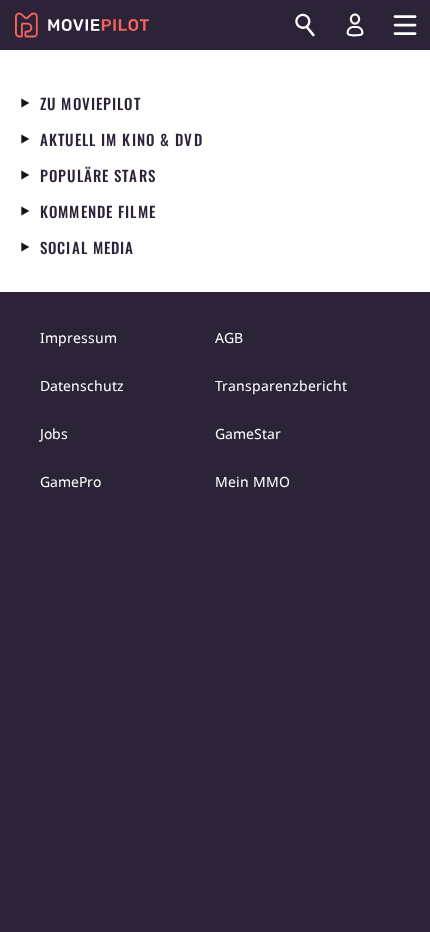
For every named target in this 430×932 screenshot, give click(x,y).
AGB (229, 337)
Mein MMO (252, 481)
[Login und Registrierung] (355, 25)
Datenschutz (82, 385)
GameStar (248, 433)
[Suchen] (305, 25)
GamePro (70, 481)
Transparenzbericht (281, 385)
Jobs (54, 433)
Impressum (78, 337)
